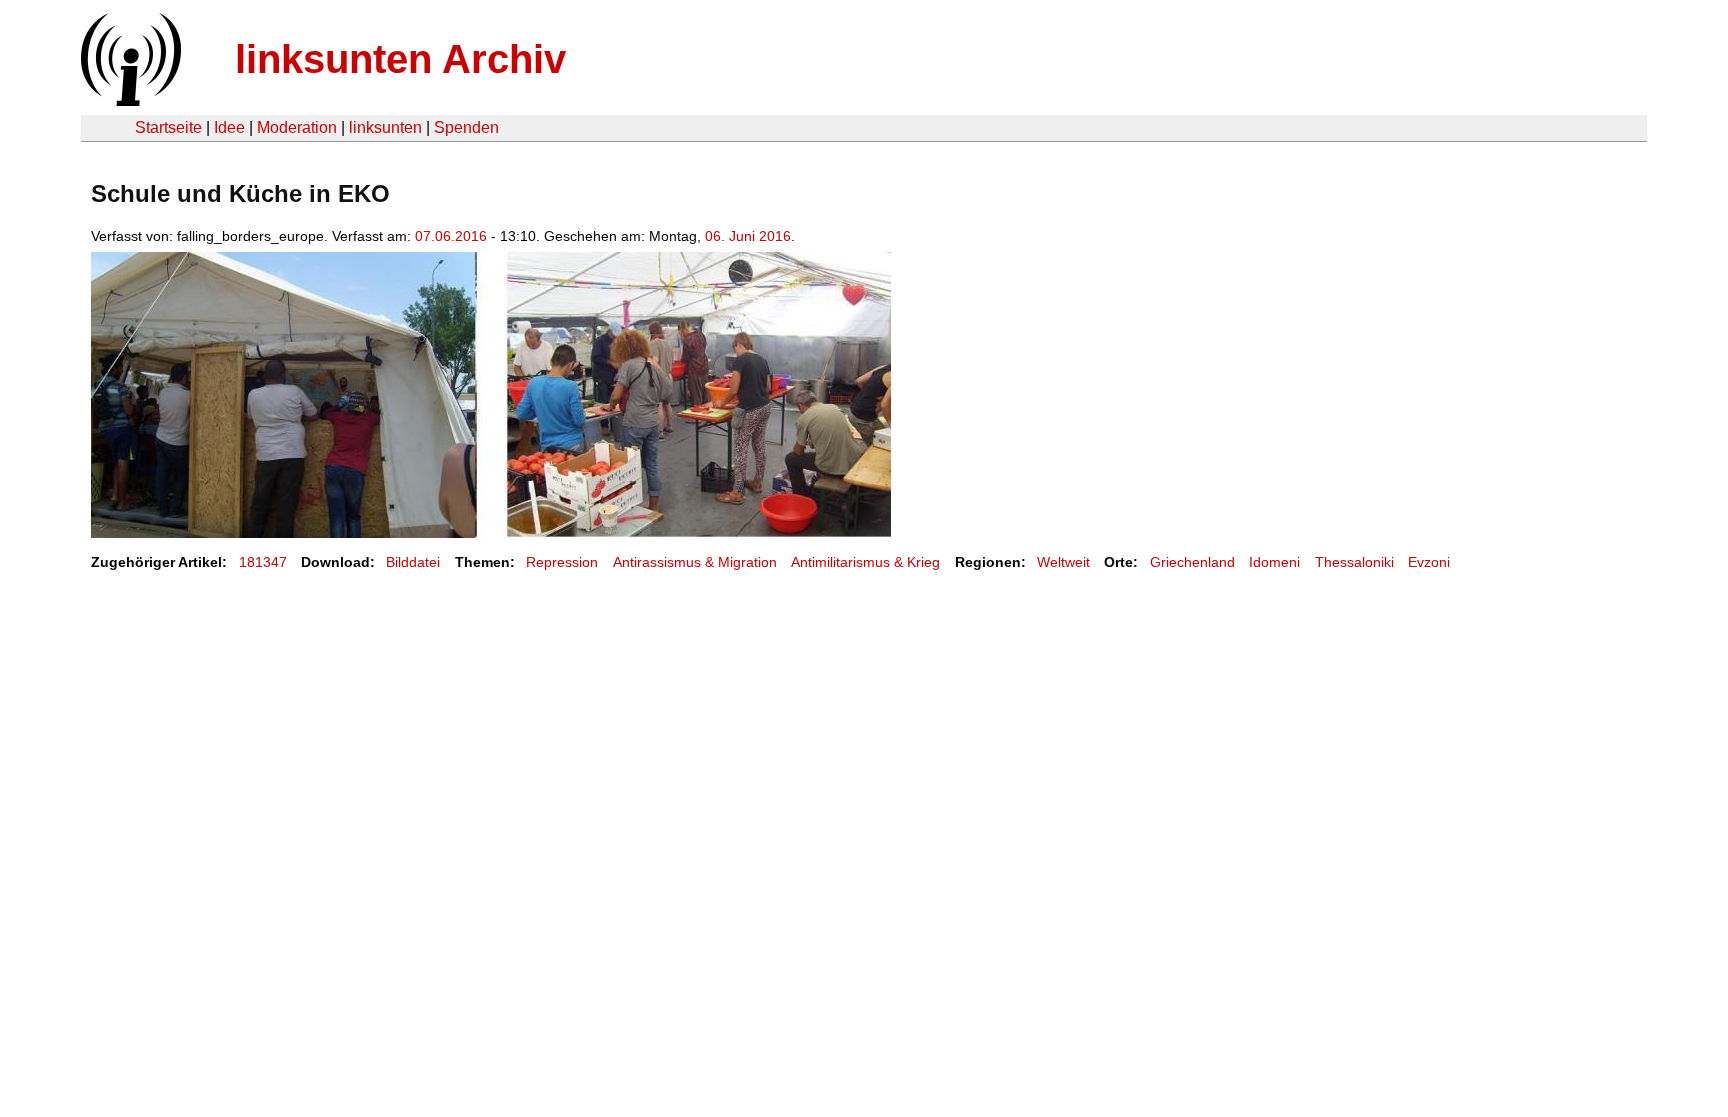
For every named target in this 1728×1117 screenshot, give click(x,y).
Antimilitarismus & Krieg (865, 562)
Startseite (168, 127)
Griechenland (1192, 562)
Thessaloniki (1354, 562)
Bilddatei (413, 562)
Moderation (297, 127)
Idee (229, 127)
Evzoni (1429, 562)
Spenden (466, 127)
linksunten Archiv (400, 59)
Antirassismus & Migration (695, 562)
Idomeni (1274, 562)
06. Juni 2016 (748, 236)
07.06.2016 (451, 236)
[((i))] (129, 100)
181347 (263, 562)
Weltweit (1063, 562)
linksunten (385, 127)
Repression (562, 562)
